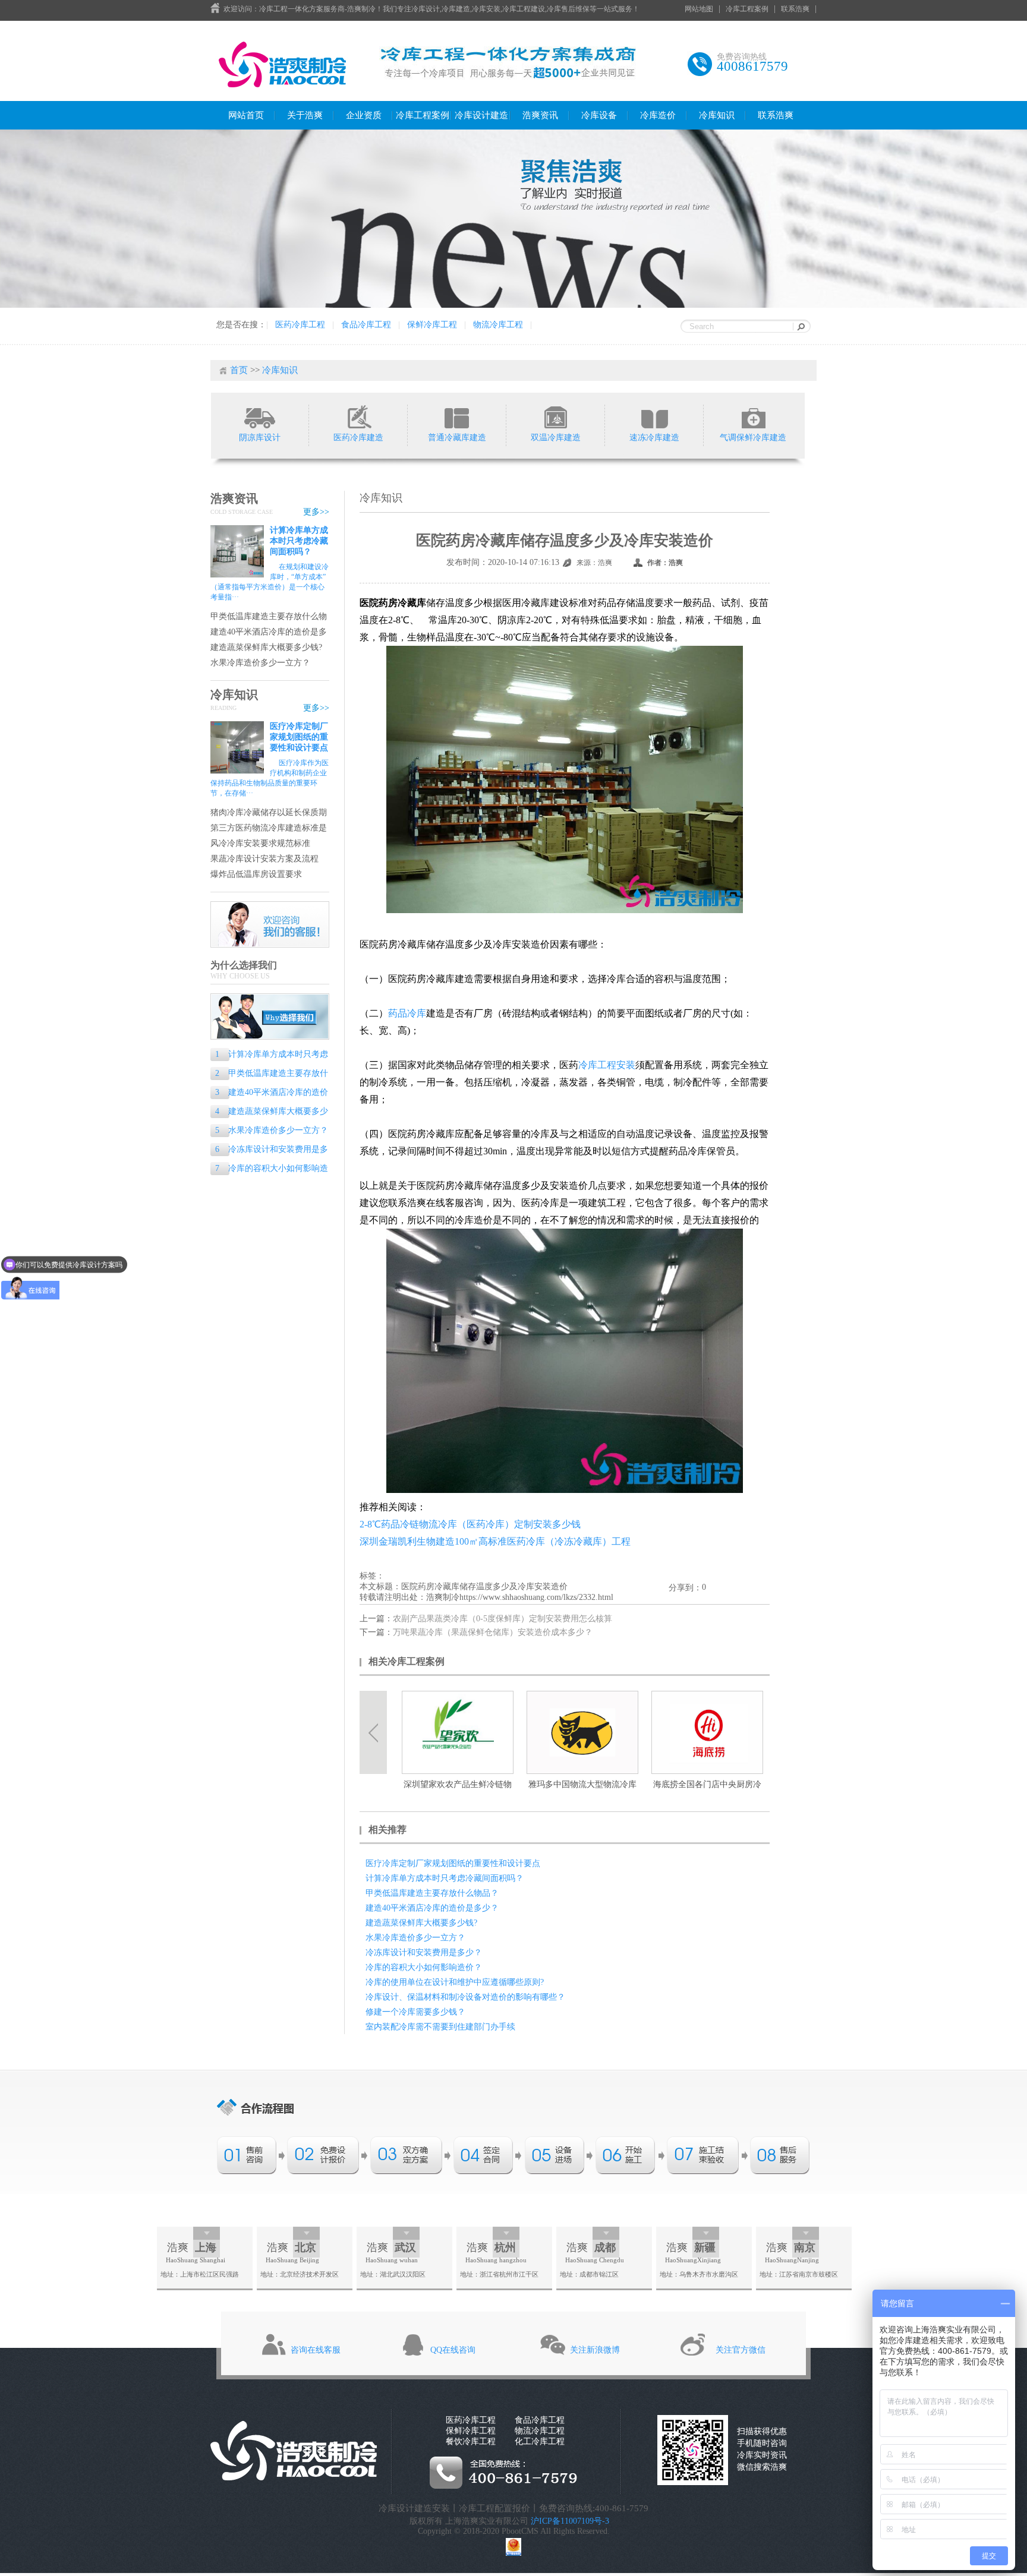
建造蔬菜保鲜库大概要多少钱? (266, 647)
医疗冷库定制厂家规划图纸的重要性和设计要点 (299, 737)
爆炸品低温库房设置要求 (256, 874)
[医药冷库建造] (358, 416)
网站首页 (246, 115)
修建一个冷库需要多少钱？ (415, 2012)
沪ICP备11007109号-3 (570, 2521)
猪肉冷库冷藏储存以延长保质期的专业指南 (269, 813)
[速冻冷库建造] (654, 416)
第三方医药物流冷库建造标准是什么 (269, 828)
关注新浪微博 (595, 2350)
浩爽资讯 (540, 115)
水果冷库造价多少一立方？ (260, 663)
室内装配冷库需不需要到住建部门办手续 (440, 2027)
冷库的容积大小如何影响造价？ (269, 1169)
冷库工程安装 (607, 1065)
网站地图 (699, 9)
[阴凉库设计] (259, 416)
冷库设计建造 (481, 115)
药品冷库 (407, 1013)
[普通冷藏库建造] (457, 416)
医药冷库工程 (300, 325)
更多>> (316, 512)
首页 (239, 370)
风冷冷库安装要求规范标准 (260, 843)
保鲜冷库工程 (432, 325)
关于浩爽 (305, 115)
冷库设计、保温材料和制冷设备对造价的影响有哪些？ (465, 1997)
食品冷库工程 (366, 325)
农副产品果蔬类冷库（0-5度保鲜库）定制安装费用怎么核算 (503, 1619)
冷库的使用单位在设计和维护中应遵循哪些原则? (455, 1982)
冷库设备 (599, 115)
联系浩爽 (795, 9)
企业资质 (364, 115)
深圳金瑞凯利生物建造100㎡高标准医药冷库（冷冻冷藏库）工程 (495, 1541)
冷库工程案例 (747, 9)
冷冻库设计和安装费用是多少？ (269, 1150)
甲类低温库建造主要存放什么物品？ (269, 617)
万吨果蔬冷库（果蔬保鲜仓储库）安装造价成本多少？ (493, 1632)
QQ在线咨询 (453, 2350)
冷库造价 (658, 115)
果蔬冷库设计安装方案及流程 (264, 859)
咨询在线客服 (316, 2350)
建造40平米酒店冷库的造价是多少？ (269, 632)
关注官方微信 (741, 2350)
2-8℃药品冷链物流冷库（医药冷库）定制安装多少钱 (470, 1524)
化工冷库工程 (540, 2441)
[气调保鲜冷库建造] (753, 416)
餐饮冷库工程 (471, 2441)
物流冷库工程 (498, 325)
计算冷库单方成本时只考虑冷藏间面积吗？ (299, 541)
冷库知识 (717, 115)
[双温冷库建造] (555, 416)
